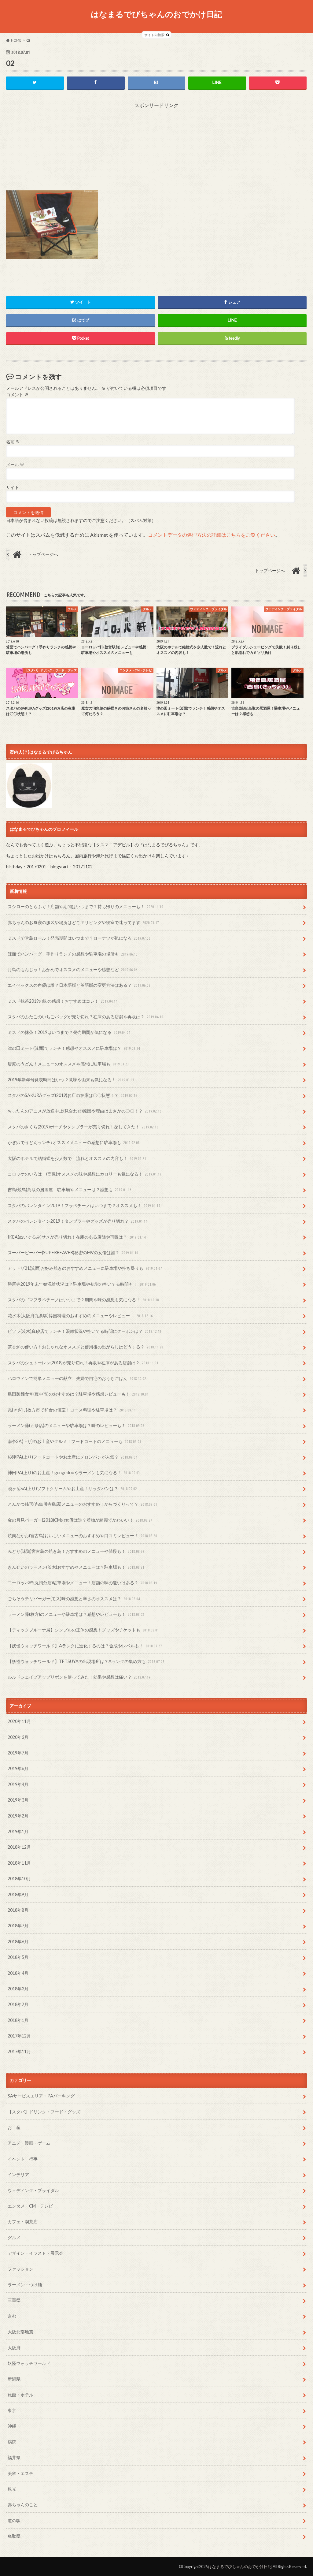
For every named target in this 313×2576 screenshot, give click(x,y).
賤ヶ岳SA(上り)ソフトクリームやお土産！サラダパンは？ (72, 1488)
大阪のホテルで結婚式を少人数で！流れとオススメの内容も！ (77, 1158)
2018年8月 (18, 1910)
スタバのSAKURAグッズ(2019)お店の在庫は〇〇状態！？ (72, 1095)
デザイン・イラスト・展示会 (35, 2253)
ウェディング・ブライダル (33, 2190)
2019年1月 (18, 1831)
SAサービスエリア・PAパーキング (41, 2096)
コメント (17, 395)
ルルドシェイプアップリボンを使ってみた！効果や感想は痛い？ (79, 1677)
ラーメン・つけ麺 (25, 2285)
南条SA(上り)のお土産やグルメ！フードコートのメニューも (74, 1441)
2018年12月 (19, 1847)
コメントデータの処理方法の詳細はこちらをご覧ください (212, 535)
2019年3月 (18, 1800)
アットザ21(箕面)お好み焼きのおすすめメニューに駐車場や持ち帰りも (85, 1268)
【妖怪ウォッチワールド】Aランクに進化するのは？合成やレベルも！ (85, 1646)
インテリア (18, 2174)
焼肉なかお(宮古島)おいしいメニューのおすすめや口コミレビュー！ (82, 1536)
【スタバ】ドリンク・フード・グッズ (44, 2112)
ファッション (20, 2269)
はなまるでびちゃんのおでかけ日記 (156, 14)
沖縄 (12, 2426)
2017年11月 (19, 2051)
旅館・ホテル (20, 2395)
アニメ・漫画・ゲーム (29, 2143)
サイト (13, 487)
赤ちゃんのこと (23, 2505)
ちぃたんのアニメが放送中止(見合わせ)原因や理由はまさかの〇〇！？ (85, 1111)
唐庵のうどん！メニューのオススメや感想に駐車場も (68, 1064)
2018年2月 (18, 2004)
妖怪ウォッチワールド (29, 2363)
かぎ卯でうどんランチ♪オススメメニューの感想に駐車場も (74, 1142)
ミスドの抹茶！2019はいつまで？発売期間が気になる (69, 1032)
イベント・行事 (23, 2159)
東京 (12, 2410)
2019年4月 (18, 1784)
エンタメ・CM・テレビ (30, 2206)
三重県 (14, 2300)
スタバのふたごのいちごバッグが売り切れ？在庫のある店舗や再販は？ (85, 1017)
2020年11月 (19, 1721)
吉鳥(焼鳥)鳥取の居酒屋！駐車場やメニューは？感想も (70, 1189)
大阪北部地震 (20, 2332)
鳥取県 (14, 2536)
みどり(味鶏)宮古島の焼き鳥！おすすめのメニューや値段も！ (76, 1551)
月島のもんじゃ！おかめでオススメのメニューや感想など (73, 969)
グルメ (14, 2237)
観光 (12, 2489)
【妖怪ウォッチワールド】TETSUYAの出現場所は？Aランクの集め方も (86, 1661)
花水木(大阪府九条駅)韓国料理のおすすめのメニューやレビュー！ (80, 1316)
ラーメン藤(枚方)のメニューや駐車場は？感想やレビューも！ (76, 1614)
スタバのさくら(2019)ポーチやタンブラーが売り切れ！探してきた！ (83, 1127)
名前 (13, 442)
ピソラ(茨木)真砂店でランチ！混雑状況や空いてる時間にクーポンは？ (85, 1331)
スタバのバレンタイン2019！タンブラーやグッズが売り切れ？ (77, 1221)
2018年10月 (19, 1879)
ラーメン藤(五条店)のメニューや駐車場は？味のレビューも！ (76, 1425)
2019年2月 (18, 1816)
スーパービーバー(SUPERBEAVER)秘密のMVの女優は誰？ (73, 1253)
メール (15, 465)
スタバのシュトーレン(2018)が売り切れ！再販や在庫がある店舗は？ (83, 1363)
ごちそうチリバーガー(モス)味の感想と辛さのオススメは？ (74, 1599)
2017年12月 (19, 2036)
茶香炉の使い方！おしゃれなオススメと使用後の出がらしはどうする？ (85, 1347)
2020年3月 (18, 1737)
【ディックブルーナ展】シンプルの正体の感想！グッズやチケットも (83, 1630)
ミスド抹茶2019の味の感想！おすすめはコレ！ (63, 1001)
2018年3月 (18, 1989)
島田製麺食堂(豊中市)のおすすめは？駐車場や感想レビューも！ (78, 1394)
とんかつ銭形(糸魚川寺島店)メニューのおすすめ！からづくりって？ (82, 1504)
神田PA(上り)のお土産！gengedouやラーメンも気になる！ (74, 1473)
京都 (12, 2316)
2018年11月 (19, 1863)
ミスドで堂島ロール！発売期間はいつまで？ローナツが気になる (79, 938)
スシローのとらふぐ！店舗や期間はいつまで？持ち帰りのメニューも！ (85, 906)
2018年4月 (18, 1973)
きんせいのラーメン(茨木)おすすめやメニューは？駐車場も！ (76, 1567)
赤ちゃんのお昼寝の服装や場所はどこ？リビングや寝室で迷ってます (83, 922)
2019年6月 (18, 1768)
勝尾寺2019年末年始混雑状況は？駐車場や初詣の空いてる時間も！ (82, 1284)
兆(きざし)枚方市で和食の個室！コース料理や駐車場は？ (72, 1410)
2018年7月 (18, 1926)
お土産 (14, 2127)
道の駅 (14, 2520)
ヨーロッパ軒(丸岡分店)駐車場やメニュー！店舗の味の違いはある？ (82, 1583)
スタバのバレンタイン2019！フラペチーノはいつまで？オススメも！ (84, 1205)
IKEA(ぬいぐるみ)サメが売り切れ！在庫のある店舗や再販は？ (77, 1237)
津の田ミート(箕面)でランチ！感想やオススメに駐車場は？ (74, 1048)
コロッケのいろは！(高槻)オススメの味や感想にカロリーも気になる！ (85, 1174)
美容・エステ (20, 2473)
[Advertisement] (156, 147)
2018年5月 (18, 1957)
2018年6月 (18, 1942)
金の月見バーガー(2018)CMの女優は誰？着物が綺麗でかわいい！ (80, 1520)
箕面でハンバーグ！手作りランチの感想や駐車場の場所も (73, 954)
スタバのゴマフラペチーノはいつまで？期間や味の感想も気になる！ (83, 1300)
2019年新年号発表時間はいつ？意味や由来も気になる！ (71, 1080)
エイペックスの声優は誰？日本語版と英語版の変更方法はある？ (79, 985)
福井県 (14, 2457)
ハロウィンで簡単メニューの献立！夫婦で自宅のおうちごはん (77, 1378)
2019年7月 (18, 1753)
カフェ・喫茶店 (23, 2222)
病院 (12, 2442)
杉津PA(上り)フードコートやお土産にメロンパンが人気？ (72, 1457)
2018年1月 (18, 2020)
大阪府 (14, 2348)
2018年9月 (18, 1894)
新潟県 (14, 2379)
